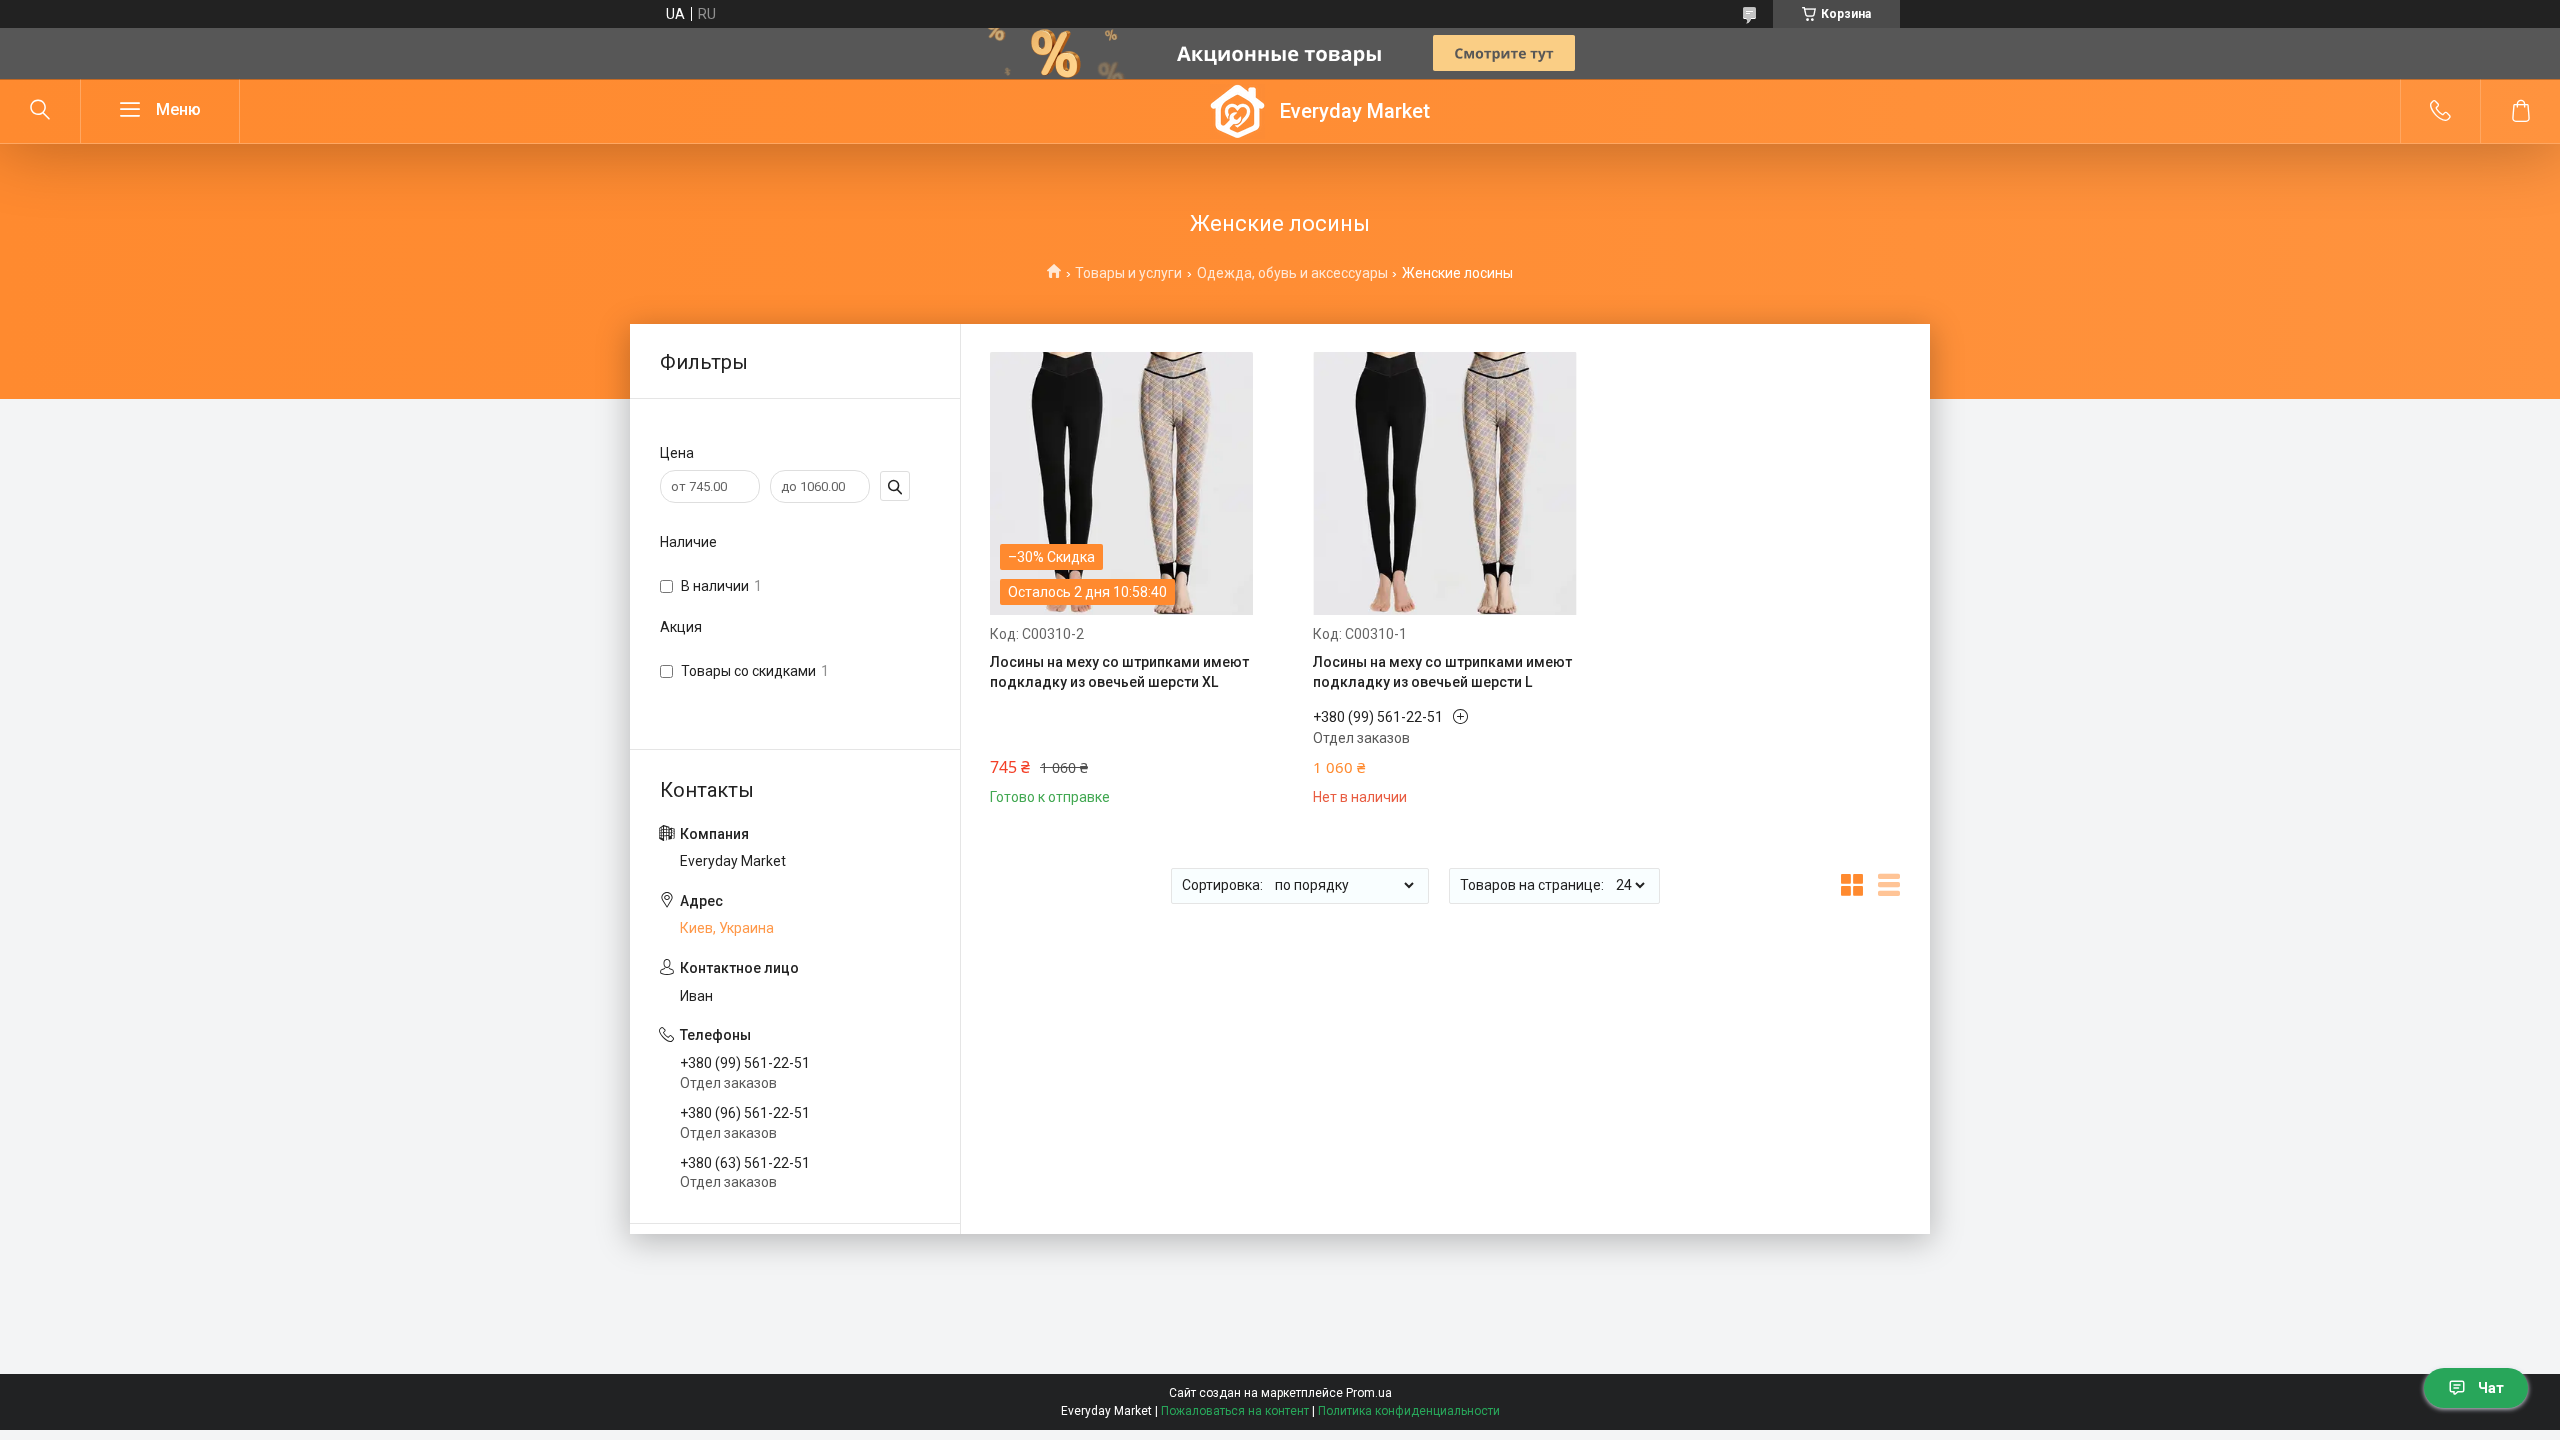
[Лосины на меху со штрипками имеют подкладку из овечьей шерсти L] (1444, 483)
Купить (1055, 781)
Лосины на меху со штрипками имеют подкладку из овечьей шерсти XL (1119, 672)
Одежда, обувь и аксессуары (1292, 273)
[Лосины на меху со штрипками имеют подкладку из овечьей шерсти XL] (1121, 483)
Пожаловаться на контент (1235, 1411)
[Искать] (40, 111)
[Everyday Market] (1237, 111)
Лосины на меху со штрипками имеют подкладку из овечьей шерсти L (1442, 672)
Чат (2491, 1388)
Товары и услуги (1128, 273)
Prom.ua (1369, 1393)
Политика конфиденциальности (1409, 1411)
